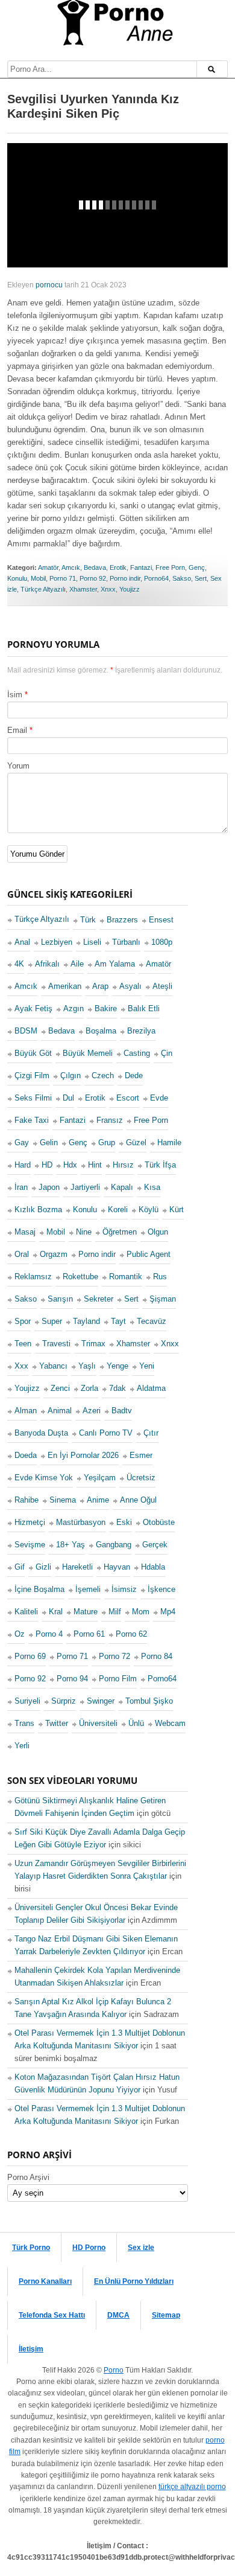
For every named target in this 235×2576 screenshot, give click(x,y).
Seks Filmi (33, 1098)
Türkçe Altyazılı (43, 589)
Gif (20, 1567)
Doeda (26, 1455)
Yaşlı (87, 1366)
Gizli (43, 1567)
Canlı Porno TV (106, 1433)
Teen (23, 1344)
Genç (197, 567)
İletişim (31, 2349)
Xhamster (83, 589)
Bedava (95, 567)
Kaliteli (26, 1612)
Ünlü (136, 1723)
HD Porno (89, 2248)
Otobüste (159, 1522)
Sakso (182, 578)
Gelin (49, 1143)
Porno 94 (72, 1679)
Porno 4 (49, 1634)
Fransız (110, 1120)
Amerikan (65, 986)
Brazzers (122, 920)
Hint (95, 1165)
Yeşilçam (100, 1478)
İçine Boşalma (39, 1589)
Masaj (25, 1232)
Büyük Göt (33, 1053)
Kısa (152, 1187)
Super (52, 1321)
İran (21, 1187)
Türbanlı (126, 942)
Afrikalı (47, 964)
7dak (117, 1388)
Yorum (18, 766)
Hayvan (117, 1567)
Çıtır (151, 1433)
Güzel (136, 1143)
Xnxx (108, 589)
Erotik (118, 567)
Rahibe (27, 1500)
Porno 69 (30, 1656)
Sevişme (30, 1545)
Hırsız (123, 1165)
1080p (162, 942)
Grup (107, 1143)
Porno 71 (63, 578)
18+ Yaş (70, 1545)
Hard (23, 1165)
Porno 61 (89, 1634)
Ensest (161, 920)
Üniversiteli (98, 1723)
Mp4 (168, 1612)
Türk (88, 920)
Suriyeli (27, 1701)
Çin (167, 1053)
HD (47, 1165)
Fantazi (141, 567)
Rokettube (80, 1277)
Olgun (158, 1232)
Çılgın (70, 1075)
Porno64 (156, 578)
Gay (22, 1143)
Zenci (60, 1388)
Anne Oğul (138, 1500)
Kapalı (122, 1187)
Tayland (86, 1321)
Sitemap (166, 2315)
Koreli (118, 1210)
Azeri (92, 1411)
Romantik (126, 1277)
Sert (201, 578)
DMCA (118, 2315)
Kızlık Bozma (38, 1210)
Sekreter (99, 1299)
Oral (22, 1254)
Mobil (38, 578)
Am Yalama (115, 964)
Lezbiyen (57, 942)
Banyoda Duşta (41, 1433)
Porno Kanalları (45, 2281)
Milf (115, 1612)
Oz (20, 1634)
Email (17, 730)
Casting (137, 1053)
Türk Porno (31, 2248)
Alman (26, 1411)
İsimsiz (124, 1589)
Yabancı (53, 1366)
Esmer (141, 1455)
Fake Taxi (32, 1120)
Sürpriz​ (64, 1701)
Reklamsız (33, 1277)
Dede (134, 1075)
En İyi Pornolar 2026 (83, 1455)
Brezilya (141, 1031)
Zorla (89, 1388)
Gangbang (114, 1545)
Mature (86, 1612)
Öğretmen (120, 1232)
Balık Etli (144, 1008)
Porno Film (118, 1679)
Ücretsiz (141, 1478)
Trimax (93, 1344)
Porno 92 (93, 578)
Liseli (92, 942)
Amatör (48, 567)
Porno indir (125, 578)
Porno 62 (131, 1634)
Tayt (118, 1321)
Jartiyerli (85, 1187)
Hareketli (77, 1567)
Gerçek (155, 1545)
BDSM (26, 1031)
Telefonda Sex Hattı (52, 2315)
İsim (15, 695)
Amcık (71, 567)
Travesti (56, 1344)
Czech (103, 1075)
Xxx (21, 1366)
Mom (141, 1612)
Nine (84, 1232)
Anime (98, 1500)
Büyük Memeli (88, 1053)
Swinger (101, 1701)
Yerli (22, 1746)
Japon (49, 1187)
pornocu (49, 285)
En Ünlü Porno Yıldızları (134, 2281)
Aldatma (151, 1388)
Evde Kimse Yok (44, 1478)
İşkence (161, 1589)
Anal (22, 942)
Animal (60, 1411)
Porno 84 (157, 1656)
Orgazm (54, 1254)
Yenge (117, 1366)
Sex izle (141, 2248)
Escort (128, 1098)
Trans (24, 1723)
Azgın (74, 1008)
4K (19, 964)
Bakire (106, 1008)
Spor (23, 1321)
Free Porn (170, 567)
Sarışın (60, 1299)
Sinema (63, 1500)
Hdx (70, 1165)
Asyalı (130, 986)
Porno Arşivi (28, 2177)
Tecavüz (152, 1321)
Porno (114, 2370)
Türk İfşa (160, 1165)
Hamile (169, 1143)
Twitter (57, 1723)
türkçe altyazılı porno (192, 2487)
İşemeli (88, 1589)
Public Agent (149, 1254)
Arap (100, 986)
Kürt (177, 1210)
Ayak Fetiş (33, 1008)
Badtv (122, 1411)
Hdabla (153, 1567)
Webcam (170, 1723)
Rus (160, 1277)
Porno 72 (114, 1656)
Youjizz (130, 589)
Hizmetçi (30, 1522)
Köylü (149, 1210)
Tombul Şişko (149, 1701)
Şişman (163, 1299)
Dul (68, 1098)
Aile (77, 964)
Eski (124, 1522)
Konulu (17, 578)
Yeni (147, 1366)
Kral (56, 1612)
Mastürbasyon (81, 1522)
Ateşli (162, 986)
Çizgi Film (32, 1075)
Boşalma (101, 1031)
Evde (159, 1098)
